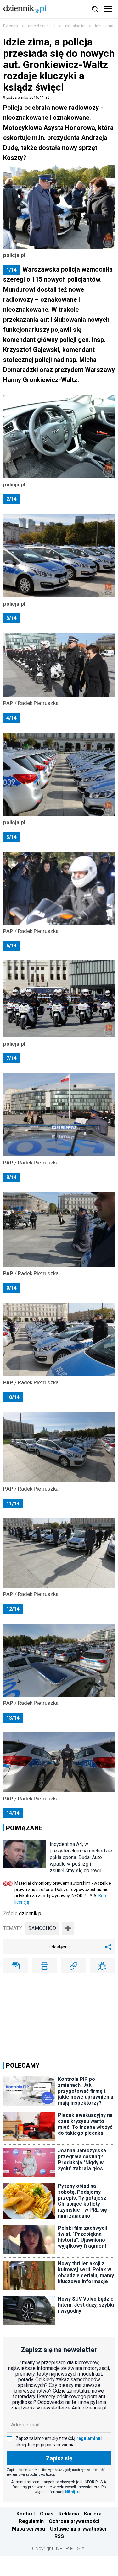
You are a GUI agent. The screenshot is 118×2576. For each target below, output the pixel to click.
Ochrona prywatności (74, 2521)
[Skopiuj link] (74, 1966)
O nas (47, 2514)
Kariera (93, 2514)
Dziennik (11, 26)
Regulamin (31, 2521)
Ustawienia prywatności (78, 2529)
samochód (42, 1928)
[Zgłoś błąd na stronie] (102, 1966)
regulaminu (88, 2438)
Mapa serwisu (28, 2529)
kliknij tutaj (74, 2492)
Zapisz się (59, 2458)
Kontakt (26, 2514)
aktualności (75, 26)
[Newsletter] (16, 1966)
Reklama (69, 2514)
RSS (59, 2536)
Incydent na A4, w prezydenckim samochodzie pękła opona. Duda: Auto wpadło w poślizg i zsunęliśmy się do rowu (81, 1857)
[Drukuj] (45, 1966)
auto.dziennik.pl (42, 26)
